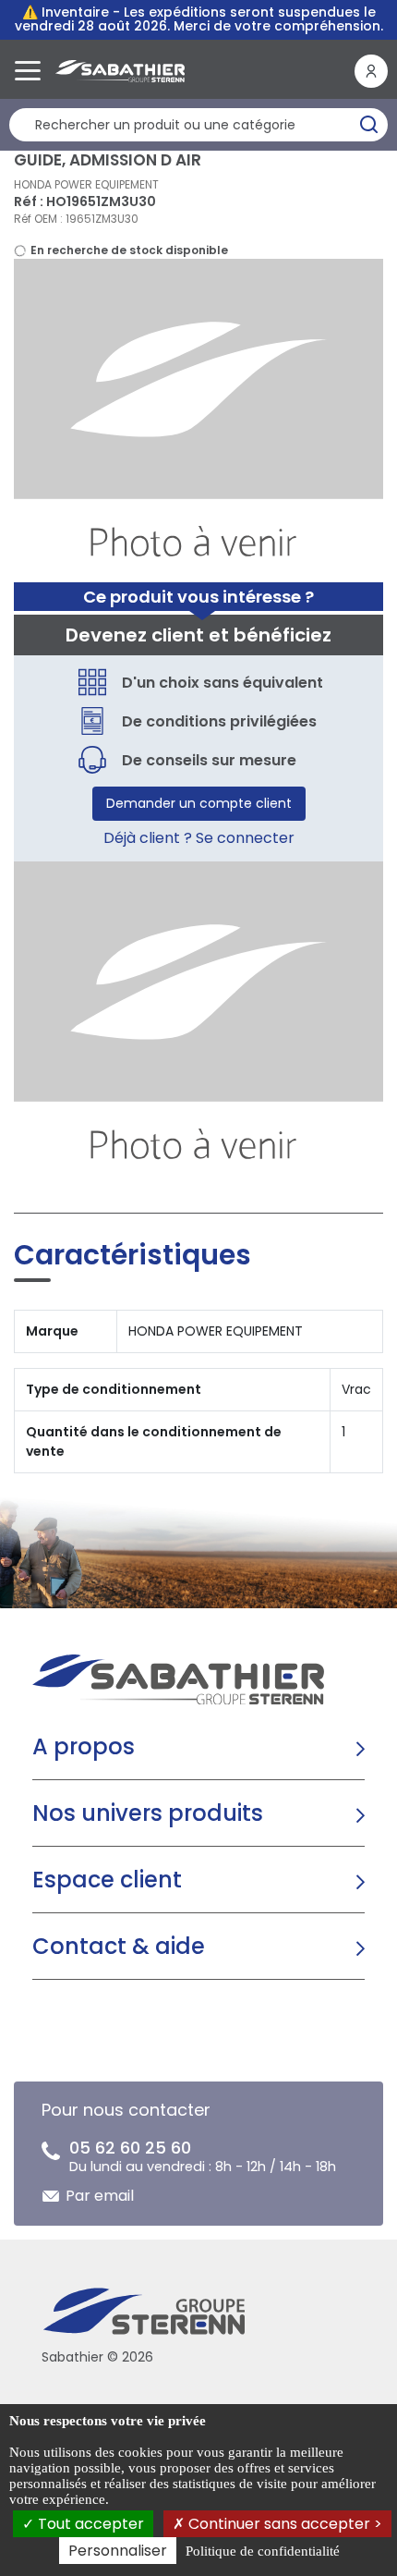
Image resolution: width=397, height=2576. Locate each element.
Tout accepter (89, 2524)
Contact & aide (119, 1946)
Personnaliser (118, 2551)
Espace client (107, 1880)
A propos (84, 1746)
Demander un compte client (199, 803)
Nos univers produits (148, 1813)
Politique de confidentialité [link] (263, 2551)
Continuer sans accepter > (283, 2524)
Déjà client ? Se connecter (199, 838)
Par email (100, 2196)
